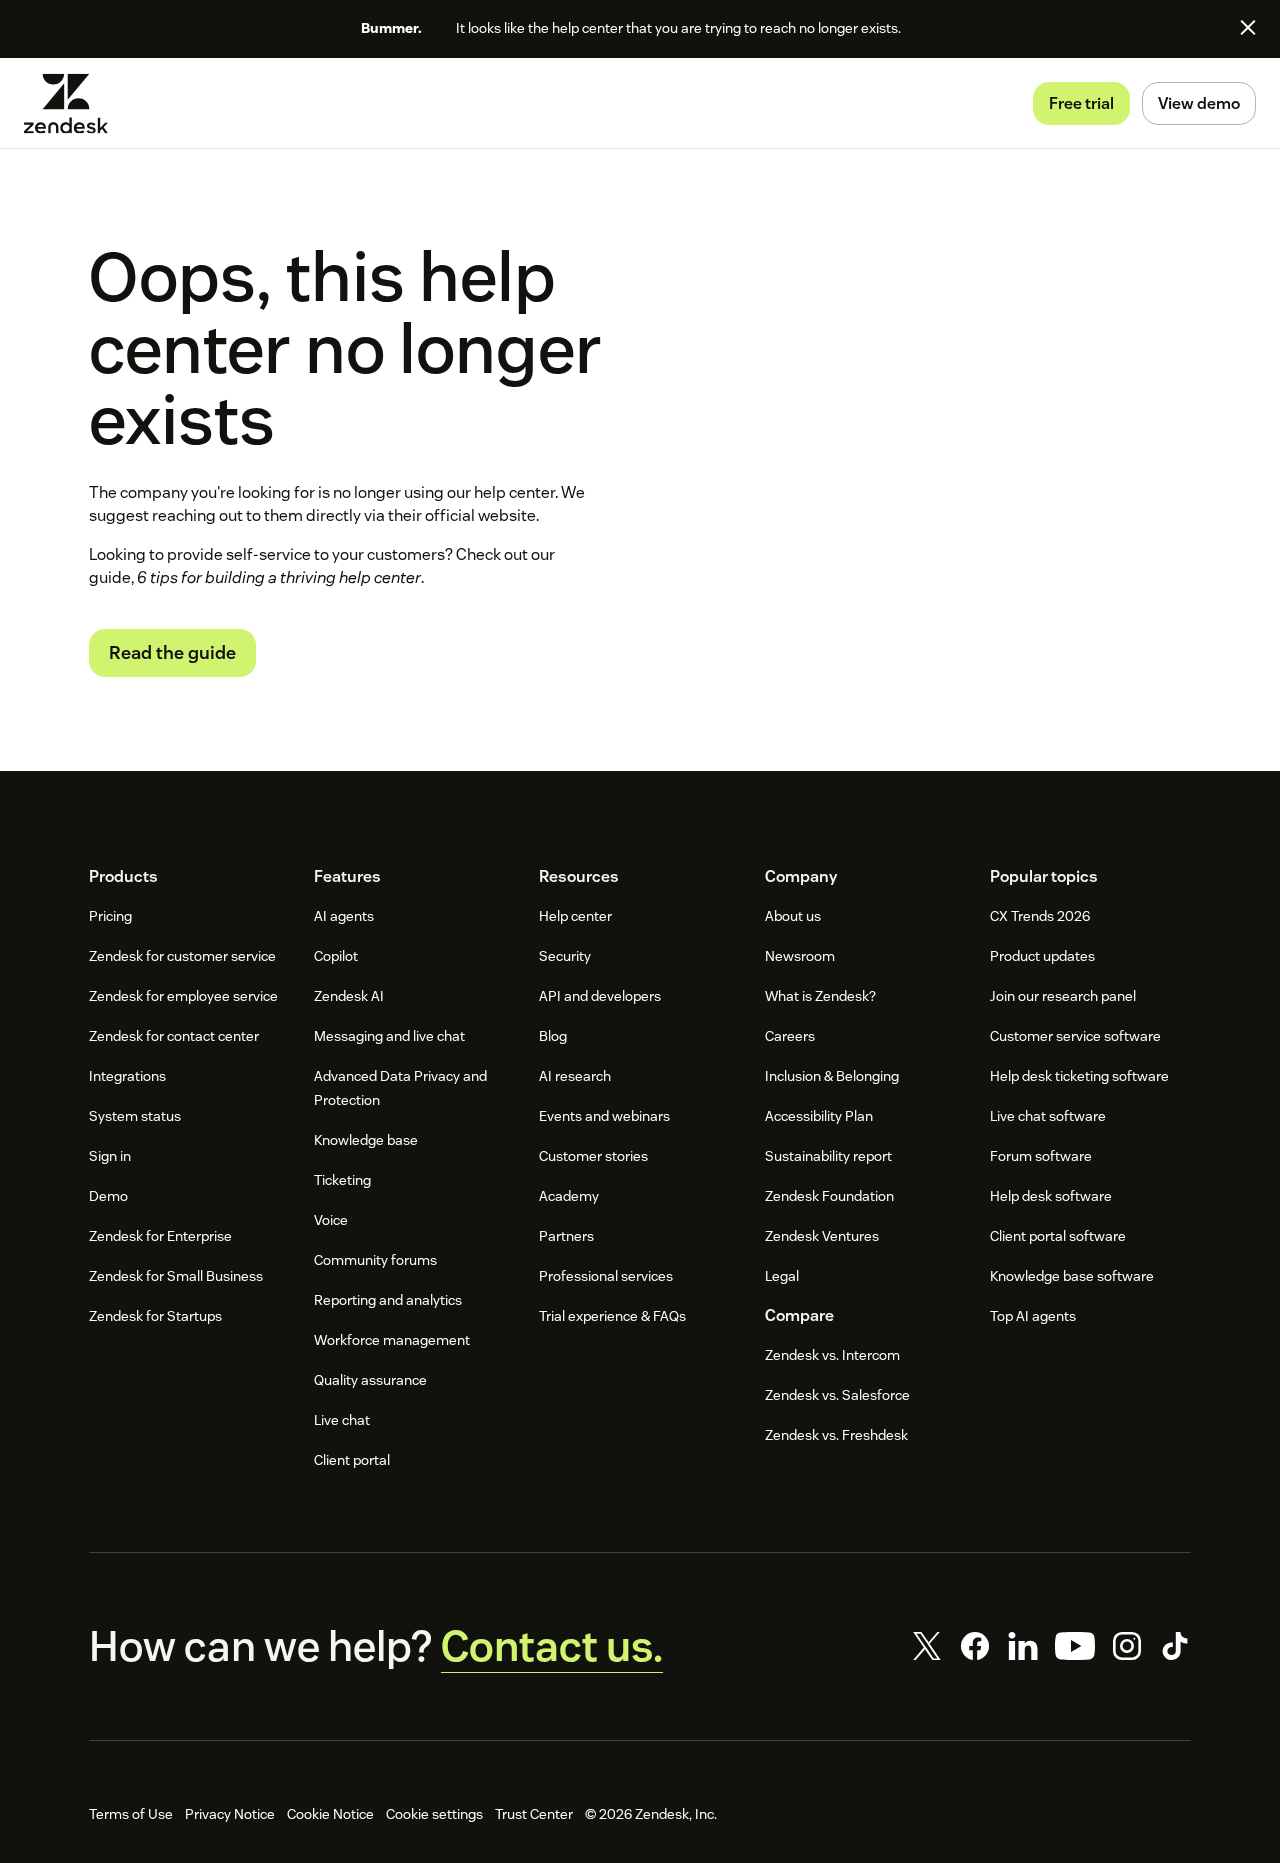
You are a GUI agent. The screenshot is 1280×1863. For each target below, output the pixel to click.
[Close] (1248, 27)
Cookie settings (434, 1814)
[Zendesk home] (74, 103)
